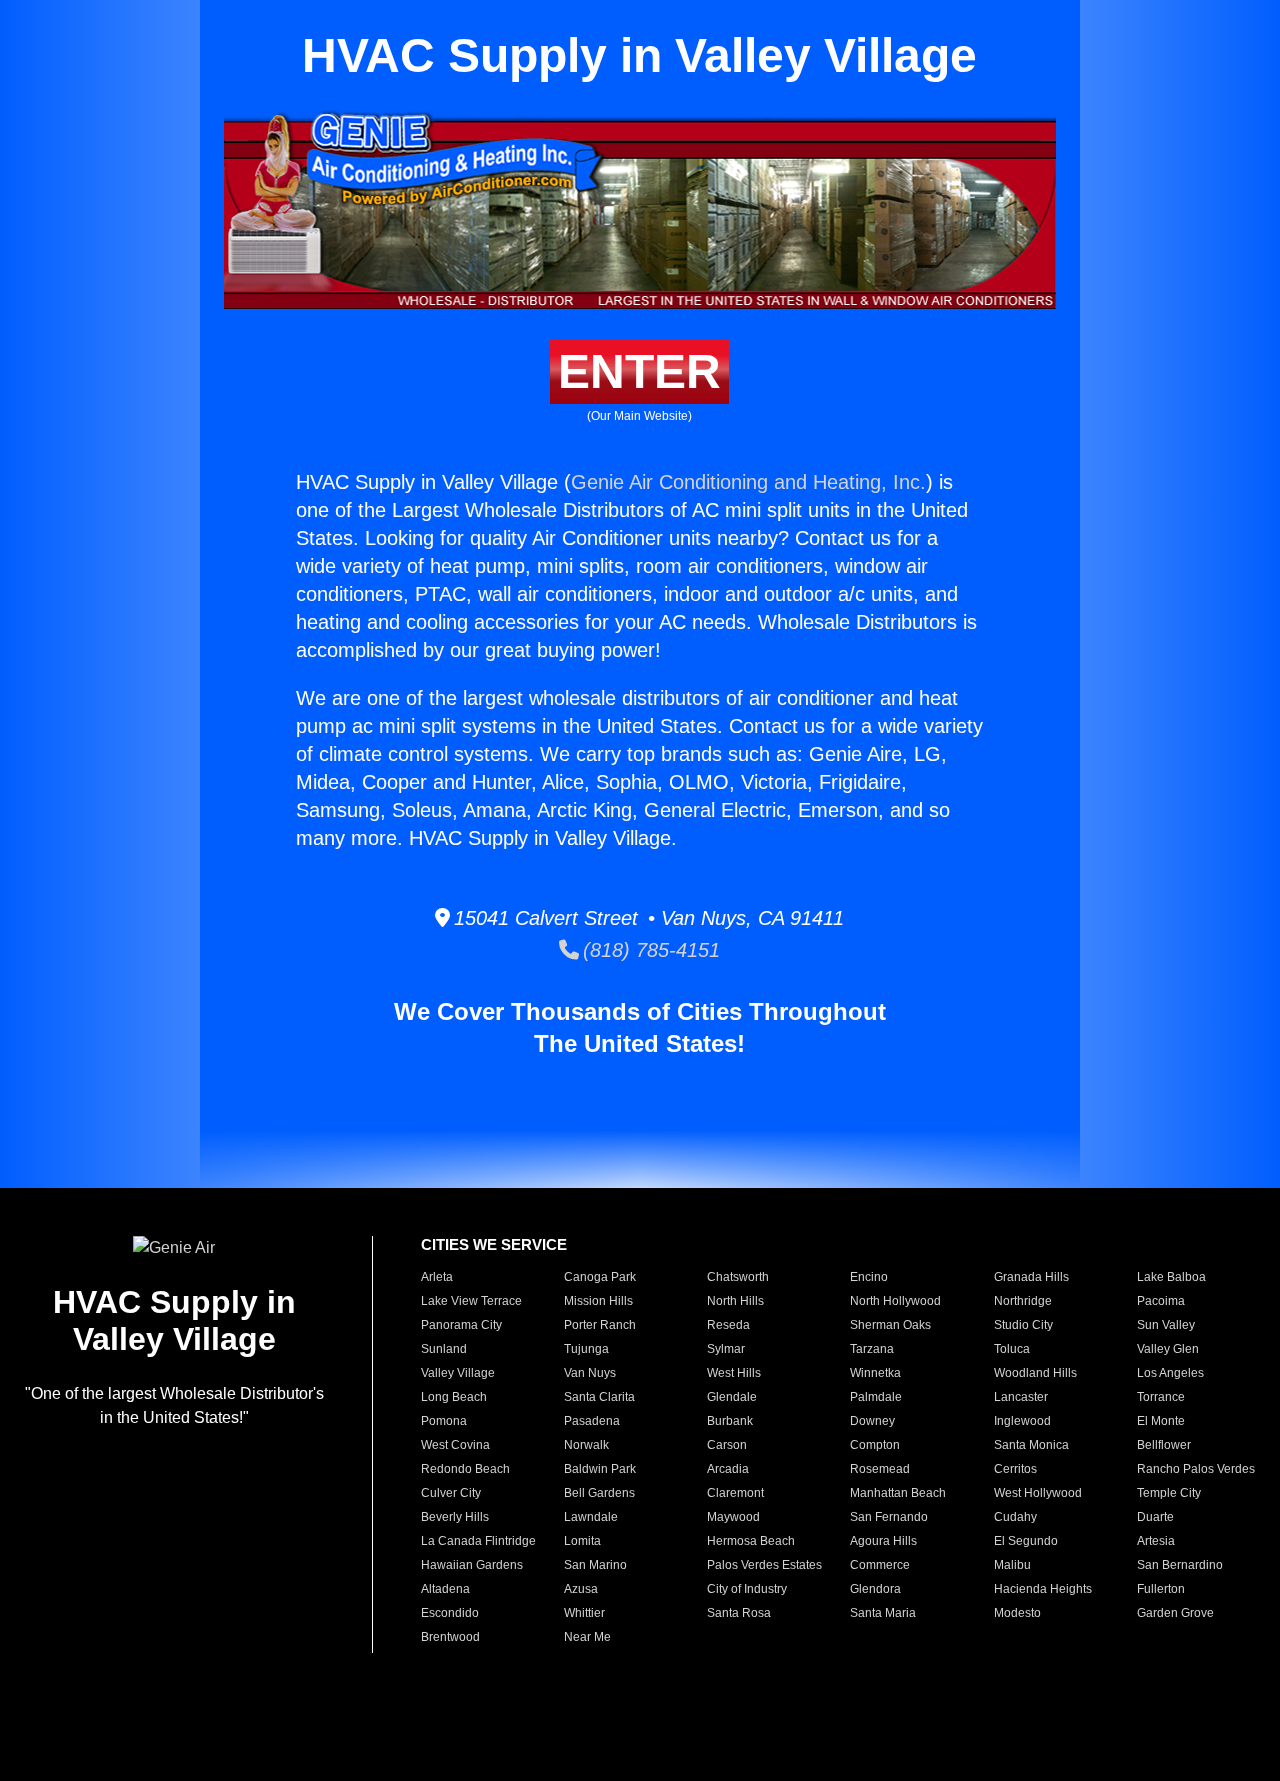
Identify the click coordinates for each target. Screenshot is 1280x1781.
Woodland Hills (1035, 1373)
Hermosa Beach (751, 1541)
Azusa (581, 1589)
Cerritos (1015, 1469)
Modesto (1017, 1613)
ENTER (639, 371)
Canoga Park (600, 1277)
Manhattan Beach (898, 1493)
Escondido (450, 1613)
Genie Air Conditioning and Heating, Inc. (748, 482)
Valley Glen (1168, 1349)
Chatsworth (738, 1277)
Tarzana (872, 1349)
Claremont (735, 1493)
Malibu (1012, 1565)
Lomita (582, 1541)
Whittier (584, 1613)
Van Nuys (590, 1373)
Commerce (880, 1565)
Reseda (728, 1325)
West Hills (734, 1373)
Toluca (1012, 1349)
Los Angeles (1170, 1373)
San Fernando (889, 1517)
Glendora (875, 1589)
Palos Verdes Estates (764, 1565)
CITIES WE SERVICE (494, 1244)
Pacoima (1161, 1301)
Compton (875, 1445)
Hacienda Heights (1043, 1589)
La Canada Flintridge (478, 1541)
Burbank (730, 1421)
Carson (727, 1445)
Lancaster (1021, 1397)
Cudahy (1015, 1517)
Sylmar (726, 1349)
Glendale (732, 1397)
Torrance (1161, 1397)
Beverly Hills (455, 1517)
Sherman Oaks (890, 1325)
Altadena (445, 1589)
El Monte (1161, 1421)
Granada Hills (1031, 1277)
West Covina (455, 1445)
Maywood (733, 1517)
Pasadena (592, 1421)
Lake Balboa (1171, 1277)
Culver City (451, 1493)
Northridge (1023, 1301)
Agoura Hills (883, 1541)
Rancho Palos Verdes (1196, 1469)
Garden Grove (1175, 1613)
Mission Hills (598, 1301)
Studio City (1023, 1325)
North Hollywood (895, 1301)
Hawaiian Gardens (472, 1565)
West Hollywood (1038, 1493)
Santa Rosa (739, 1613)
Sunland (444, 1349)
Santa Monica (1031, 1445)
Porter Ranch (600, 1325)
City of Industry (747, 1589)
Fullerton (1161, 1589)
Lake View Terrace (471, 1301)
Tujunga (586, 1349)
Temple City (1169, 1493)
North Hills (735, 1301)
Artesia (1156, 1541)
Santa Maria (883, 1613)
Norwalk (586, 1445)
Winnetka (875, 1373)
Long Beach (454, 1397)
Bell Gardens (599, 1493)
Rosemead (880, 1469)
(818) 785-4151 (649, 950)
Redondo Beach (465, 1469)
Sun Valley (1166, 1325)
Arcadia (728, 1469)
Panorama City (461, 1325)
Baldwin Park (600, 1469)
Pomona (444, 1421)
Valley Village (458, 1373)
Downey (872, 1421)
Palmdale (876, 1397)
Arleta (437, 1277)
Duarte (1155, 1517)
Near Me (587, 1637)
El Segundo (1026, 1541)
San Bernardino (1180, 1565)
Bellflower (1164, 1445)
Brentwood (450, 1637)
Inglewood (1022, 1421)
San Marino (595, 1565)
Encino (869, 1277)
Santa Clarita (599, 1397)
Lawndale (591, 1517)
